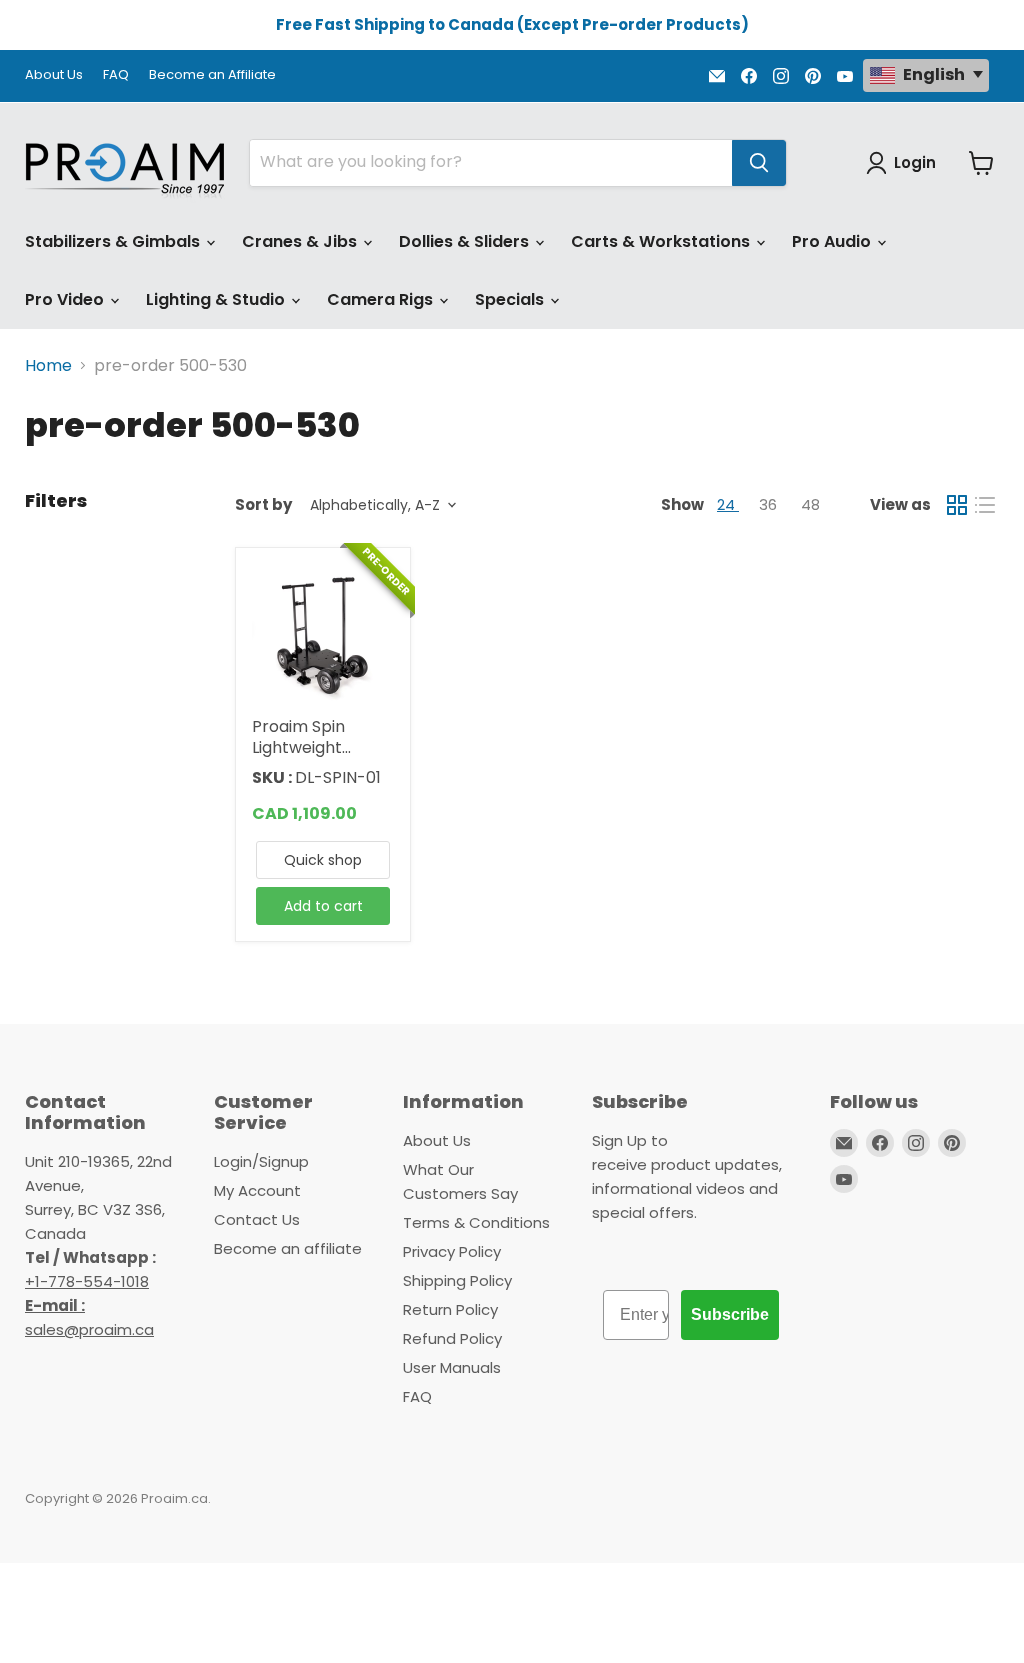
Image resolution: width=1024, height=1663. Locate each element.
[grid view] (957, 505)
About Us (54, 75)
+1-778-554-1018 (87, 1281)
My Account (257, 1190)
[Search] (759, 163)
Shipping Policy (457, 1280)
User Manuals (452, 1367)
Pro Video (66, 299)
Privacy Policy (452, 1251)
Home (48, 366)
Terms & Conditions (476, 1222)
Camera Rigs (382, 299)
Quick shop (323, 860)
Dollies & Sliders (466, 241)
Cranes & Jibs (301, 241)
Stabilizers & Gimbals (114, 241)
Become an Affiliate (212, 75)
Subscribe (730, 1314)
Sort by (263, 504)
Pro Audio (833, 241)
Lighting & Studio (217, 299)
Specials (511, 299)
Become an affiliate (288, 1248)
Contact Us (257, 1219)
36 (770, 504)
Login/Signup (261, 1161)
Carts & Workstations (662, 241)
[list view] (985, 505)
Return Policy (450, 1309)
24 (728, 504)
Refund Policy (452, 1338)
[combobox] (491, 163)
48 (810, 504)
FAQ (116, 75)
